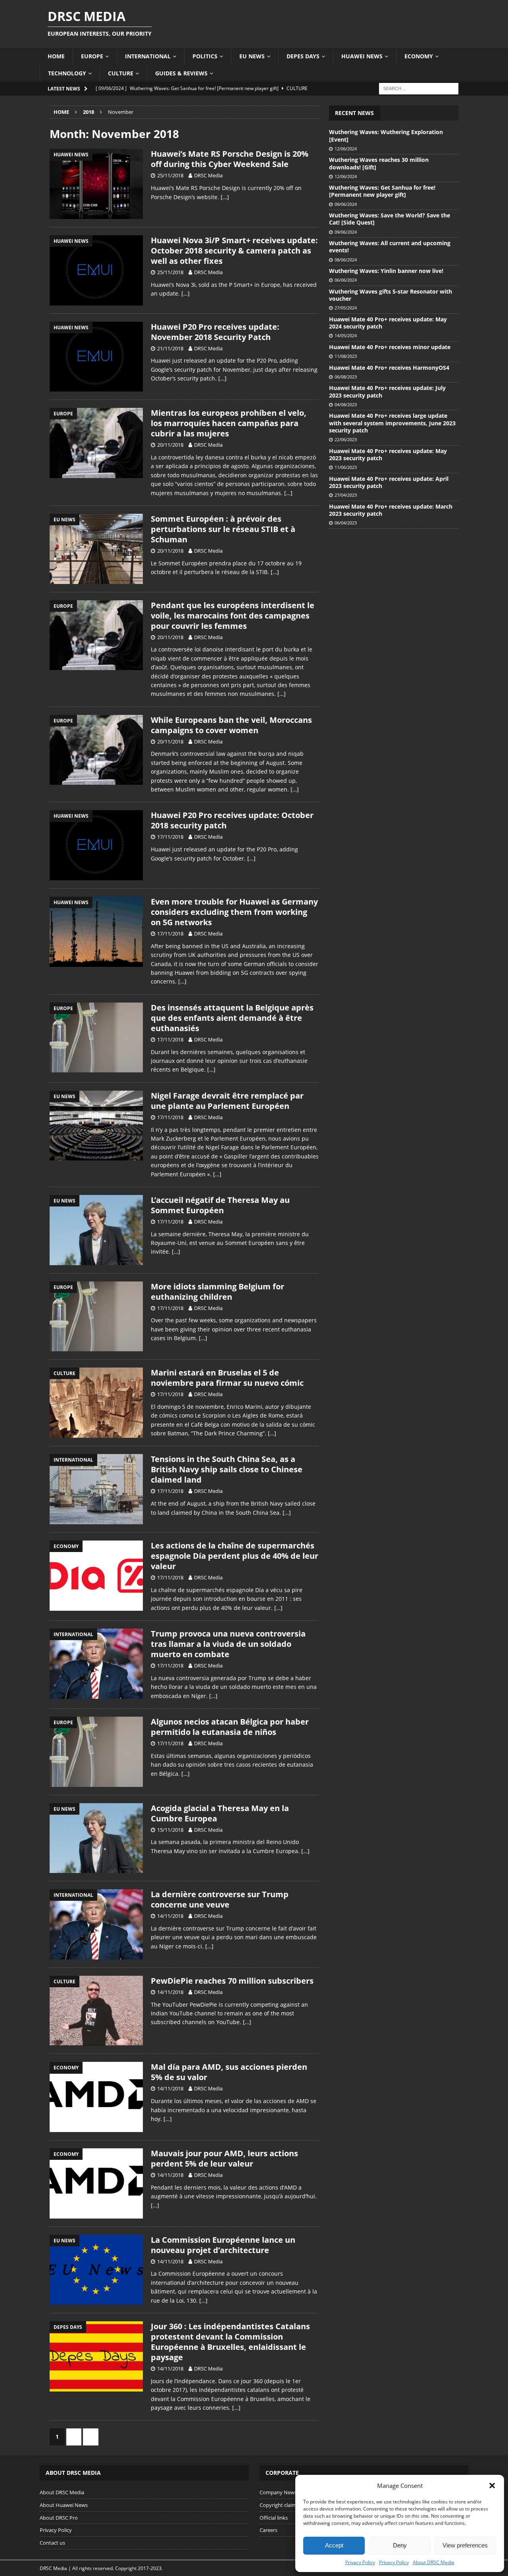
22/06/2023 (346, 439)
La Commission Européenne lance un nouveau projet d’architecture (223, 2245)
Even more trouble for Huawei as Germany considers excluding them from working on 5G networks (234, 912)
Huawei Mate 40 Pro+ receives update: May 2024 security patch (388, 323)
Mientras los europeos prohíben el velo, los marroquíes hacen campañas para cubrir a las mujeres (229, 423)
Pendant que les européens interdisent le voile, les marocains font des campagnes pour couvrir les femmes (233, 616)
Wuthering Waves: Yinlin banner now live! (386, 271)
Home (56, 56)
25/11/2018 (170, 175)
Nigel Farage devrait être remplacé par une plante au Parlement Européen (227, 1101)
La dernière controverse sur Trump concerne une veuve (220, 1899)
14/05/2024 (346, 335)
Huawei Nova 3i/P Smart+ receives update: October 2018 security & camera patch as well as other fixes (234, 251)
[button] (492, 2486)
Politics (205, 56)
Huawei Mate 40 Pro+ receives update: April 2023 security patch (389, 482)
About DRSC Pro (59, 2518)
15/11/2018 (170, 1830)
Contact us (52, 2543)
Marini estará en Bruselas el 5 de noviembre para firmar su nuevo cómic (227, 1378)
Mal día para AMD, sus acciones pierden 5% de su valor (229, 2072)
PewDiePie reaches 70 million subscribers (232, 1981)
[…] (225, 197)
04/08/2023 (346, 404)
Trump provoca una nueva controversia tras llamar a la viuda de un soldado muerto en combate (228, 1644)
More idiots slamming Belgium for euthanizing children (217, 1292)
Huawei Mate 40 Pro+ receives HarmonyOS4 (389, 368)
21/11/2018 (170, 348)
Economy (419, 56)
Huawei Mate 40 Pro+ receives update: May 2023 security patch (388, 454)
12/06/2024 (346, 149)
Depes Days (303, 56)
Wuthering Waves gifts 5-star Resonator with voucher (391, 295)
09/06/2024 (346, 204)
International (148, 56)
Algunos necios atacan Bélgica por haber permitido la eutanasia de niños (230, 1727)
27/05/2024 (346, 308)
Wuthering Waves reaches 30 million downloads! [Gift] (379, 163)
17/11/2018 (170, 837)
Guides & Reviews (181, 73)
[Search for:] (419, 88)
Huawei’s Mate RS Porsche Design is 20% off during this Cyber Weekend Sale (230, 159)
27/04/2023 (346, 495)
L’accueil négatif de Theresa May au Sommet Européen (220, 1205)
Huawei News (362, 56)
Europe (92, 56)
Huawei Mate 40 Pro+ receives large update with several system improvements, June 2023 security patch (392, 423)
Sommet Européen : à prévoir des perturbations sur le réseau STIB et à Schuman (223, 529)
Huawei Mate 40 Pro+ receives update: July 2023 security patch (387, 391)
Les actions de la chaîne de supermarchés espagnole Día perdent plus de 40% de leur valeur (235, 1556)
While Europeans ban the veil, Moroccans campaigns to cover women (231, 725)
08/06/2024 (346, 260)
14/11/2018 (170, 1916)
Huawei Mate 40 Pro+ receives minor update (390, 347)
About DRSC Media (434, 2562)
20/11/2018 (170, 445)
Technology (67, 73)
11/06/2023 (346, 467)
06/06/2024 (346, 280)
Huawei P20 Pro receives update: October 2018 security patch (232, 820)
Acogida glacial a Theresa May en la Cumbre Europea (220, 1813)
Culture (121, 73)
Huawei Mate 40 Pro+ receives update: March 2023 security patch (391, 510)
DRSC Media (208, 175)
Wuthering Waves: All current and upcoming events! (390, 247)
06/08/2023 (346, 377)
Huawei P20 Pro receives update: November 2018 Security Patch (215, 332)
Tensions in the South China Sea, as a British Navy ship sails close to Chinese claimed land (227, 1469)
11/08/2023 (346, 356)
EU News (252, 56)
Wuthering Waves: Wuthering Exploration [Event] (386, 135)
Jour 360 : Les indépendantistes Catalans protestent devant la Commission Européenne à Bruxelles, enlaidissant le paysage (230, 2342)
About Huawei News (64, 2505)
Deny (400, 2545)
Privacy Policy (360, 2562)
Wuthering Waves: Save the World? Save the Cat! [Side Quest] (390, 219)
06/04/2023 (346, 523)
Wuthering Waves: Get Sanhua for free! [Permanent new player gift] (382, 191)
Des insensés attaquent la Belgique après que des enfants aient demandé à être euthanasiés (232, 1018)
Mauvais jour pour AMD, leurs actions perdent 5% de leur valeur (224, 2158)
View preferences (465, 2545)
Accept (334, 2545)
